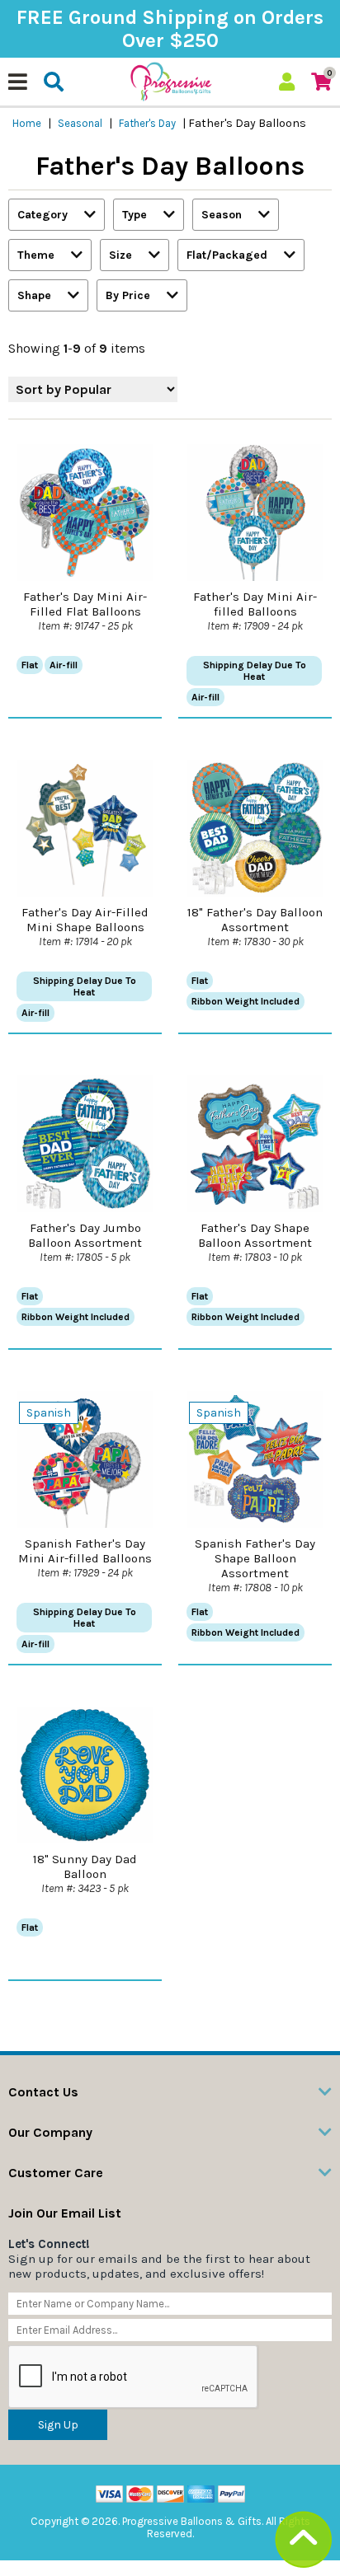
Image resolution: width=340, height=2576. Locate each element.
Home (27, 123)
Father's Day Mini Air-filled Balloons (255, 604)
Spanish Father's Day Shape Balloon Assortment (255, 1558)
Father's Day (147, 123)
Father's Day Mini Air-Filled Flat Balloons (85, 604)
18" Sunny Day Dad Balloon (85, 1866)
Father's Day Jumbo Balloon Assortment (85, 1235)
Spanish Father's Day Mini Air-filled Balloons (85, 1551)
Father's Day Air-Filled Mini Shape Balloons (85, 920)
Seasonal (80, 123)
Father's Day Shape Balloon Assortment (255, 1235)
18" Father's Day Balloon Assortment (255, 920)
